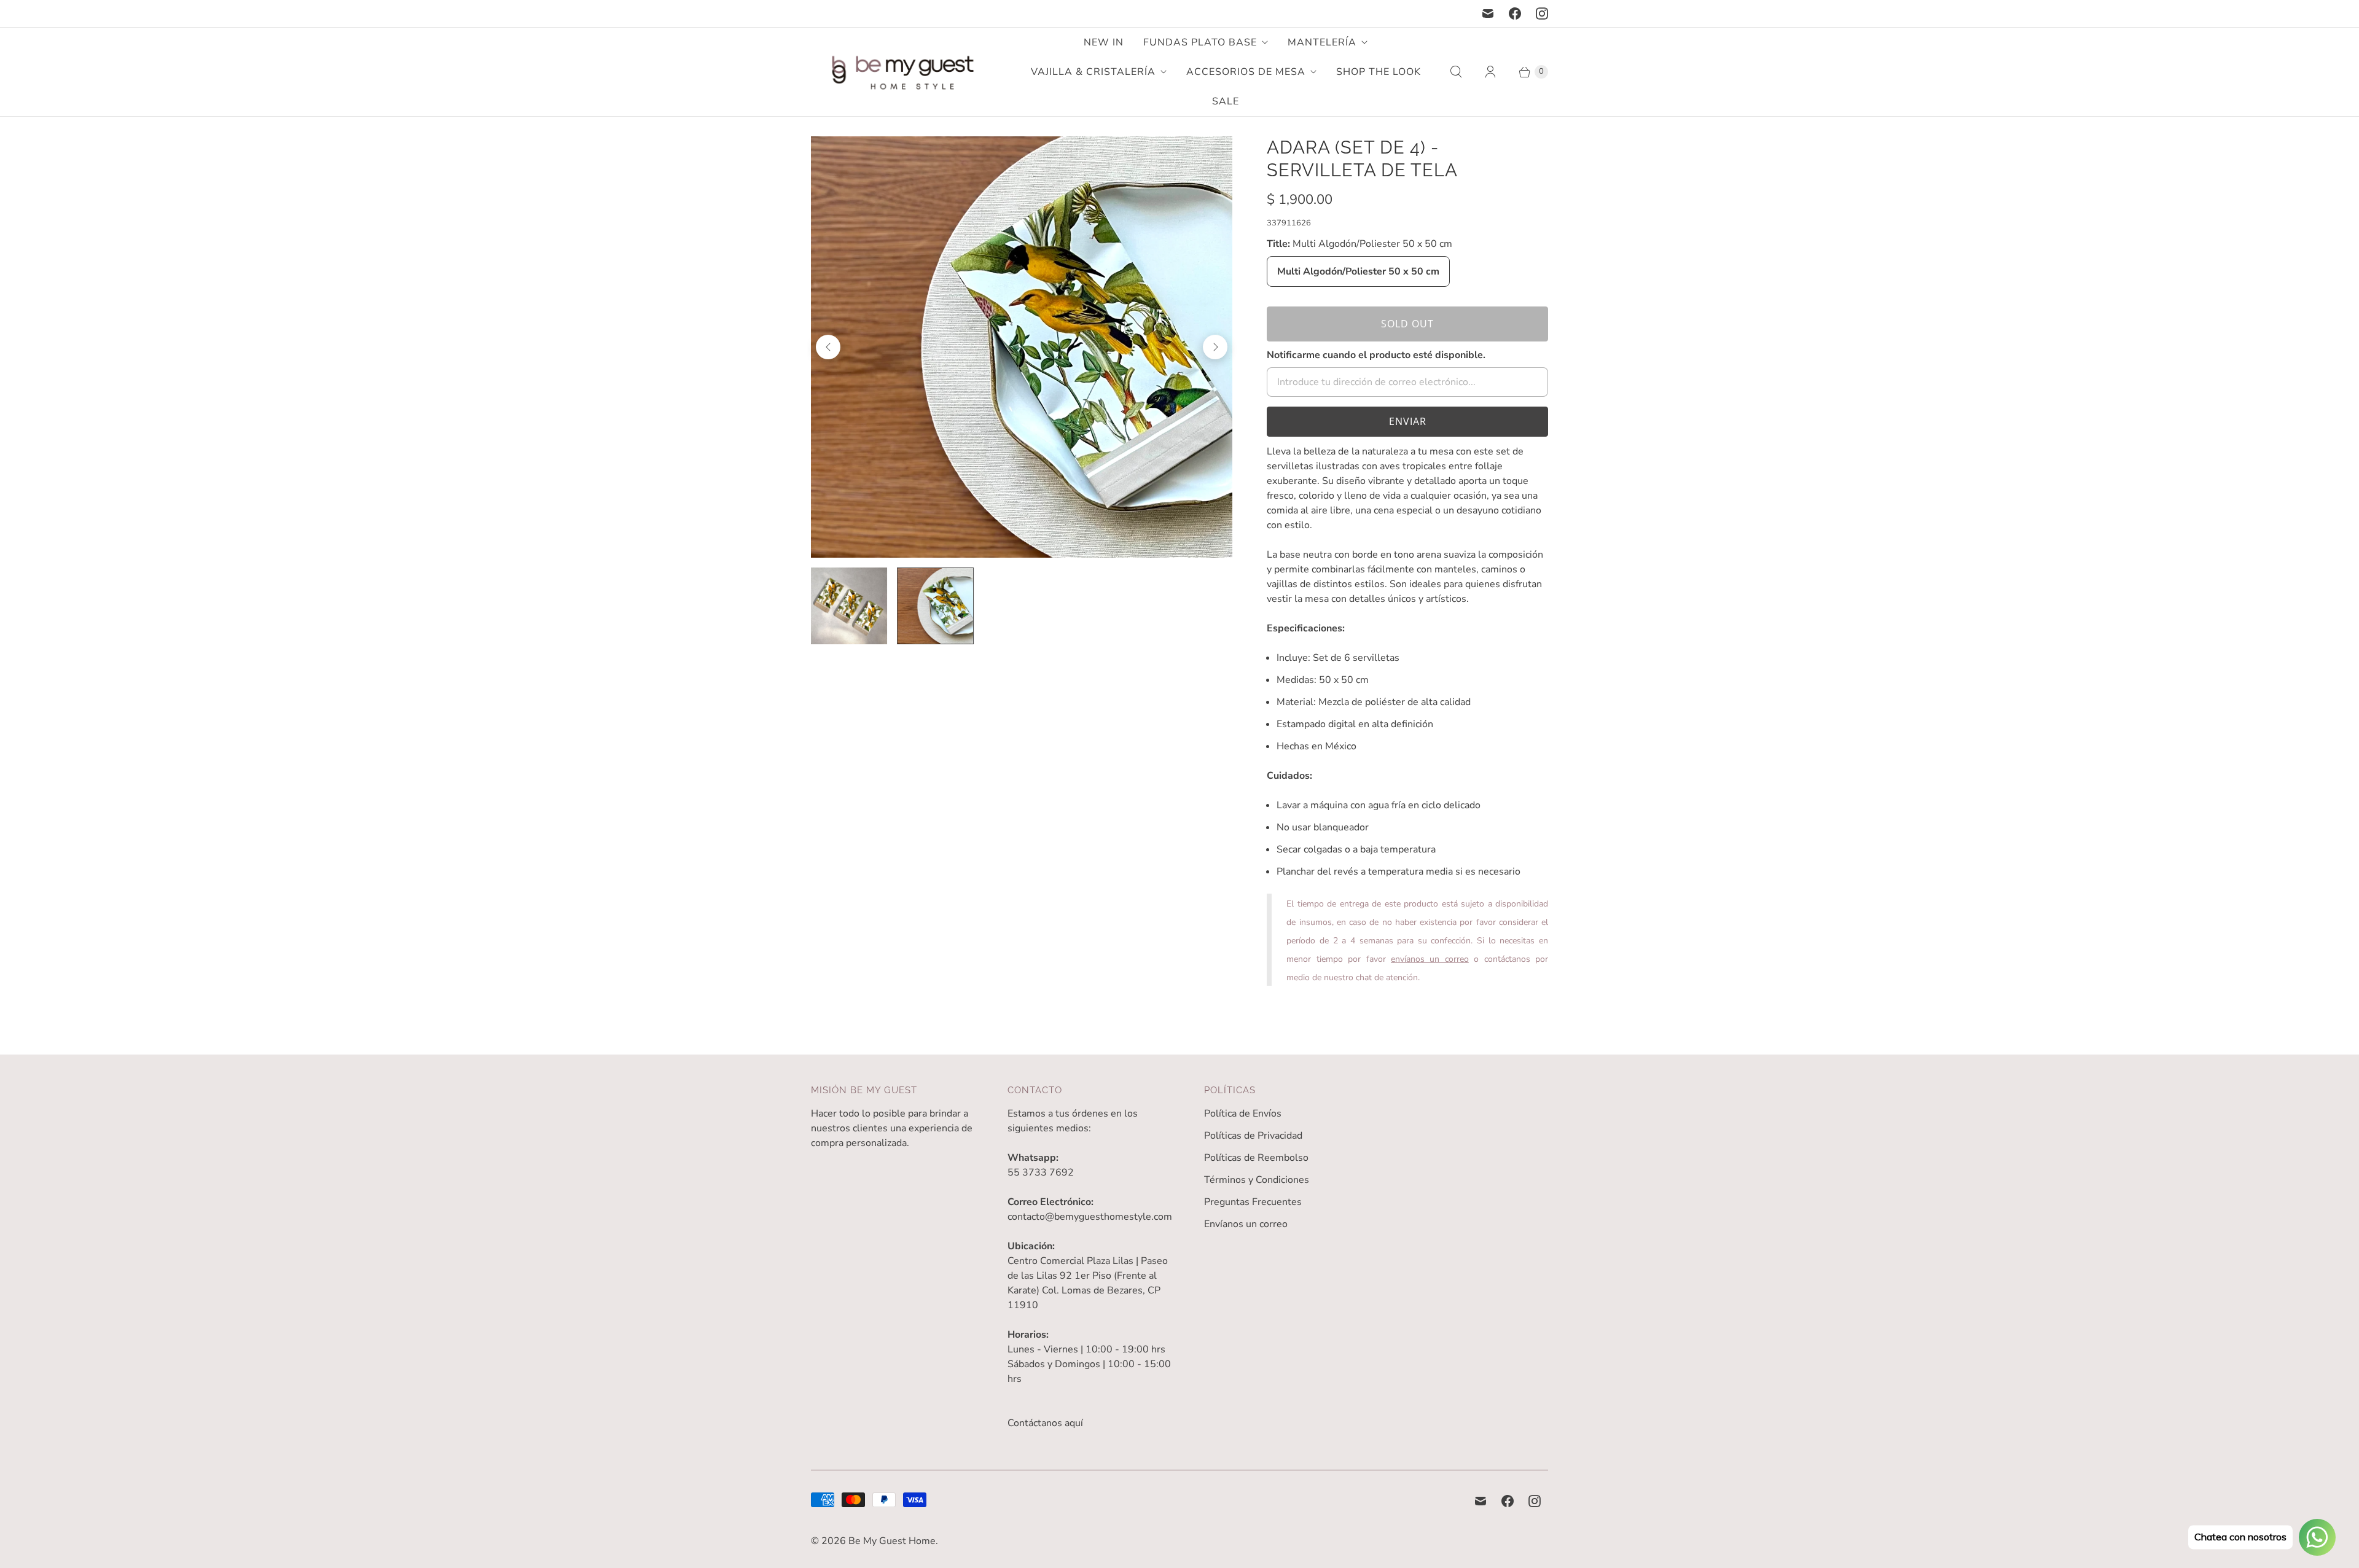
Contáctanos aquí (1045, 1423)
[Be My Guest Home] (903, 72)
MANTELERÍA (1322, 42)
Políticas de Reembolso (1256, 1158)
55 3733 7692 (1041, 1172)
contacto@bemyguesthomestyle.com (1090, 1217)
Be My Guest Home (892, 1541)
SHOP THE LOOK (1379, 72)
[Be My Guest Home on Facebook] (1515, 14)
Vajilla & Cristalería (1093, 72)
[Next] (1215, 347)
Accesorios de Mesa (1246, 72)
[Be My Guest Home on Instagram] (1542, 14)
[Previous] (828, 347)
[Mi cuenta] (1490, 72)
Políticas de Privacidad (1253, 1136)
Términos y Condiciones (1257, 1180)
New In (1104, 42)
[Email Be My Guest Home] (1488, 14)
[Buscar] (1456, 72)
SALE (1226, 101)
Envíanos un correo (1246, 1224)
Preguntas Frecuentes (1253, 1202)
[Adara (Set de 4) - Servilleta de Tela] (1190, 347)
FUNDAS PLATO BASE (1200, 42)
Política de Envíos (1243, 1114)
